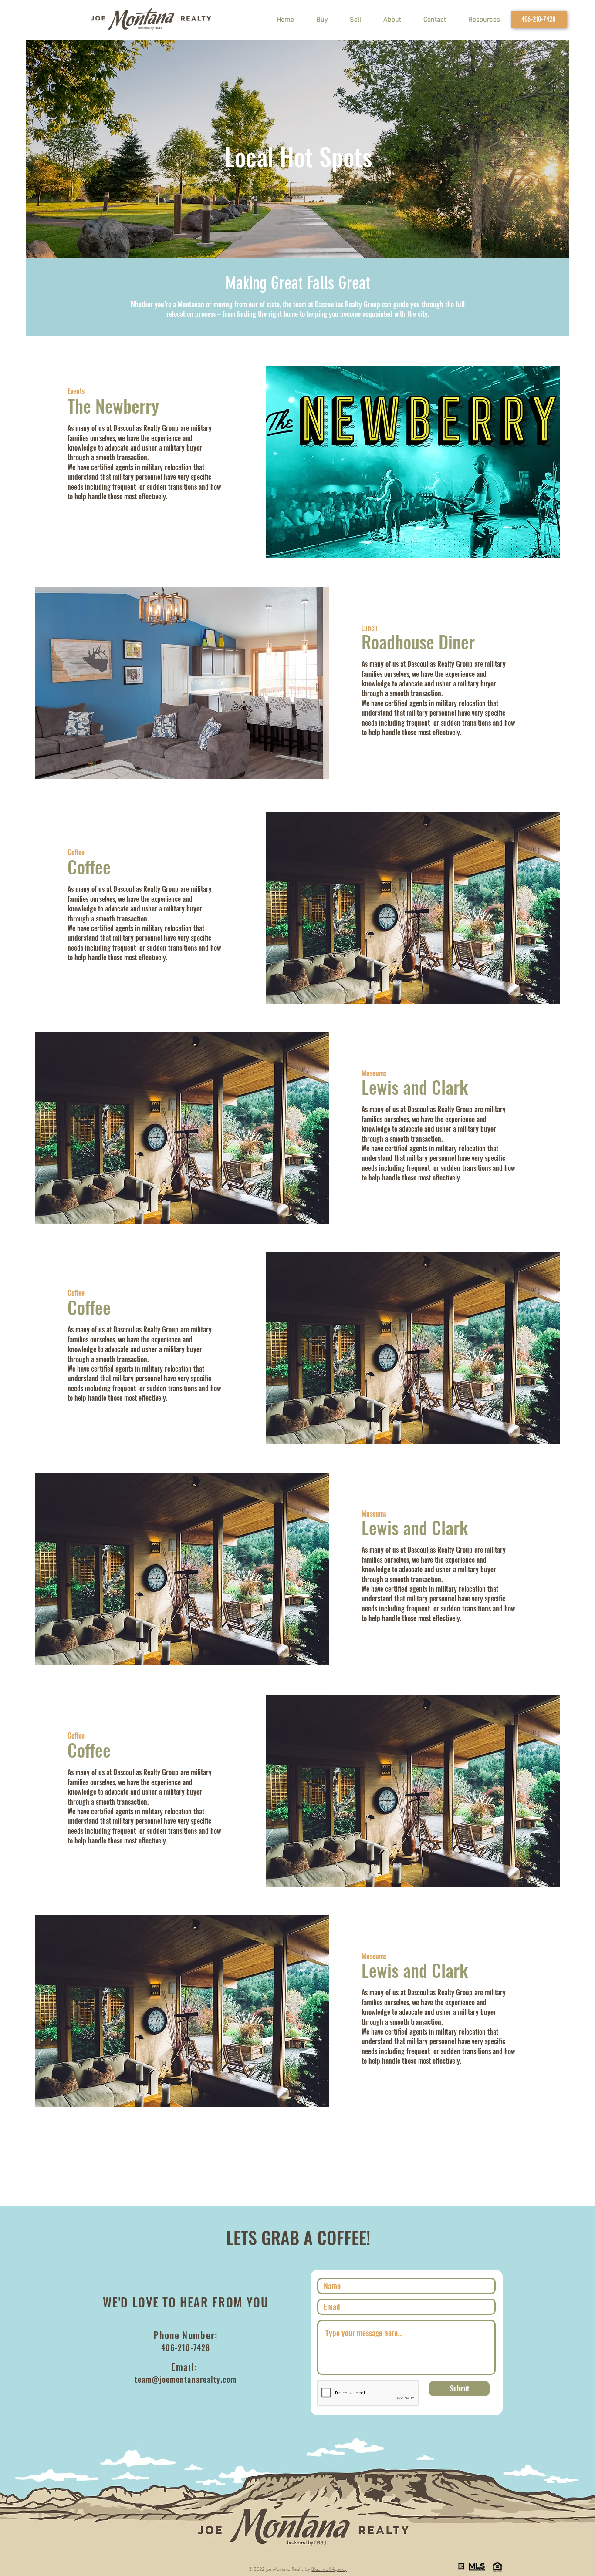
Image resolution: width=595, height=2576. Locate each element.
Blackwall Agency (329, 2569)
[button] (484, 20)
